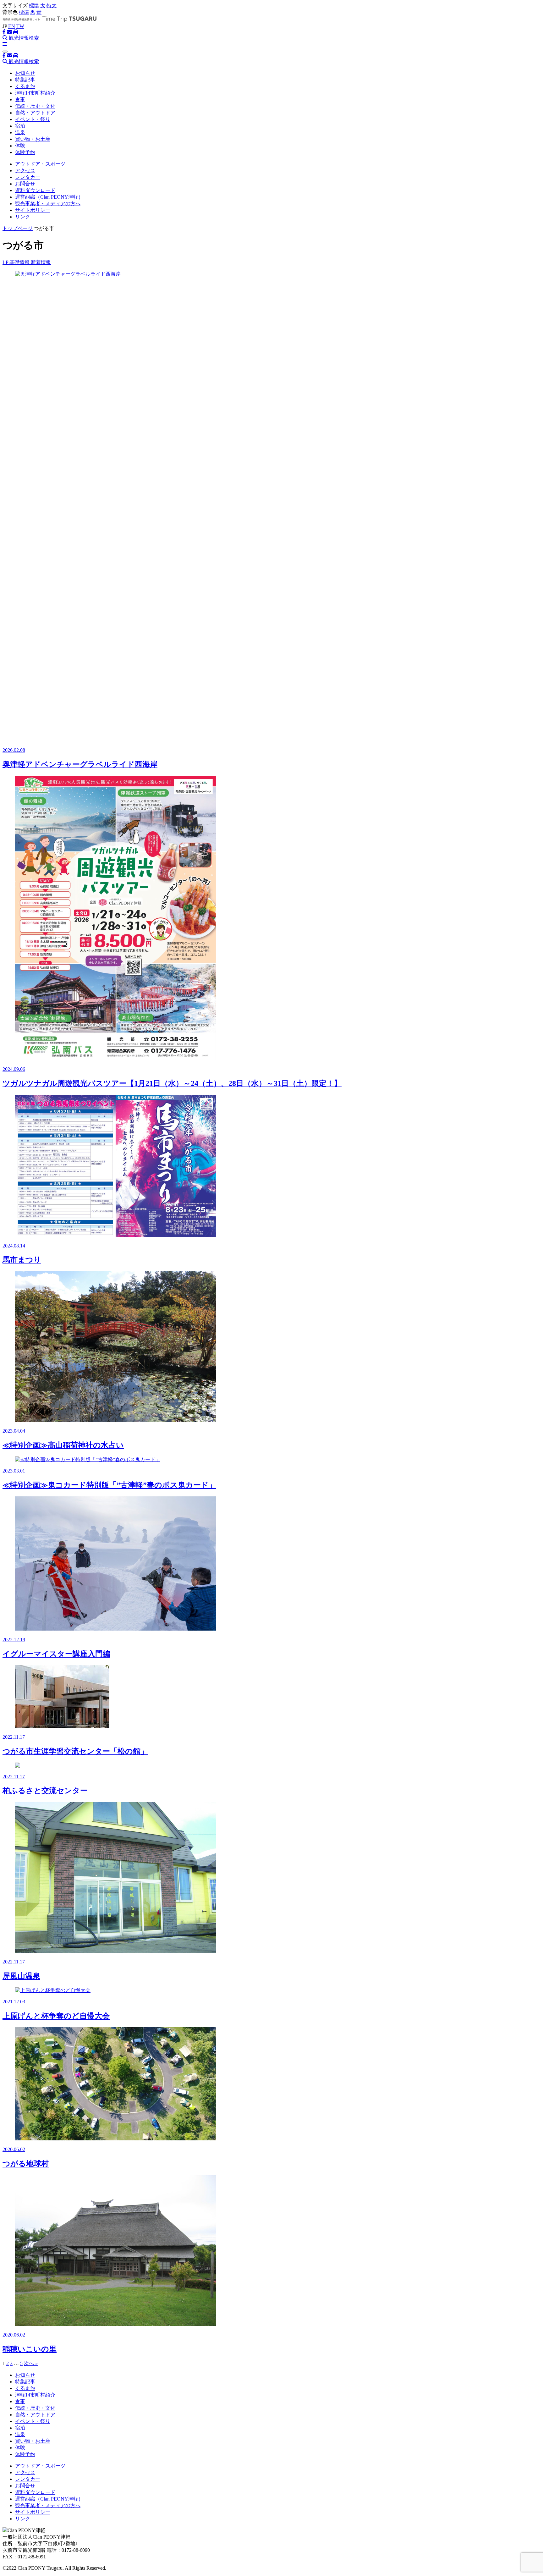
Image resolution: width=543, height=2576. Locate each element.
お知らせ (25, 73)
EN (12, 26)
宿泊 (20, 126)
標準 (34, 6)
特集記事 (25, 80)
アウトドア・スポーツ (40, 164)
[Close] (5, 52)
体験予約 (25, 152)
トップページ (18, 228)
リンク (23, 217)
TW (20, 26)
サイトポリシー (33, 210)
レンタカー (28, 177)
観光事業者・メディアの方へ (48, 204)
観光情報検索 (23, 38)
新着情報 (41, 262)
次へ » (31, 2363)
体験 (20, 146)
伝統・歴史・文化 (35, 106)
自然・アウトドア (35, 113)
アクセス (25, 171)
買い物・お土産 (33, 139)
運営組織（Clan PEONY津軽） (49, 197)
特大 (52, 6)
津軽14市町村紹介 (35, 93)
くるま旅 (25, 86)
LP (6, 262)
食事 (20, 99)
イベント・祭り (33, 119)
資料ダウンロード (35, 190)
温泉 (20, 132)
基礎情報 (20, 262)
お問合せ (25, 184)
